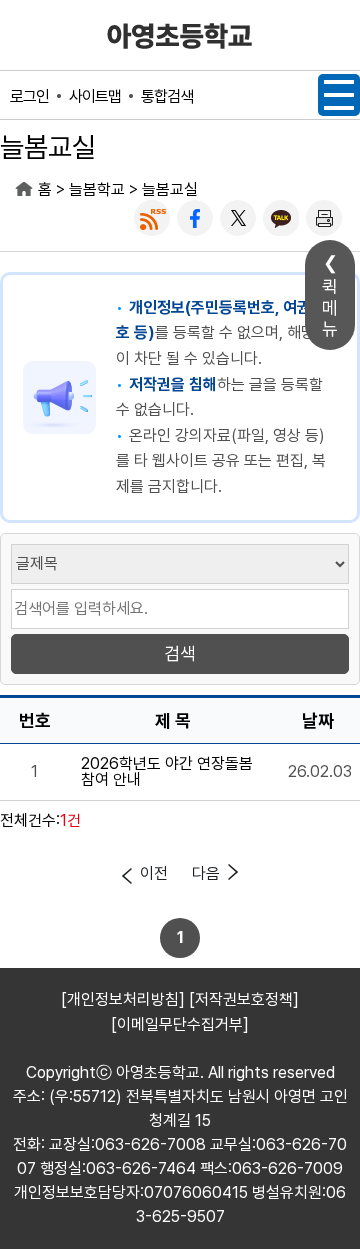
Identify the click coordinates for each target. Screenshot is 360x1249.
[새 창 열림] (152, 218)
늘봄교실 (170, 189)
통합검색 (167, 96)
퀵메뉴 (330, 307)
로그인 (29, 96)
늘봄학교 (97, 189)
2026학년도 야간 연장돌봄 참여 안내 (167, 772)
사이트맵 (95, 96)
